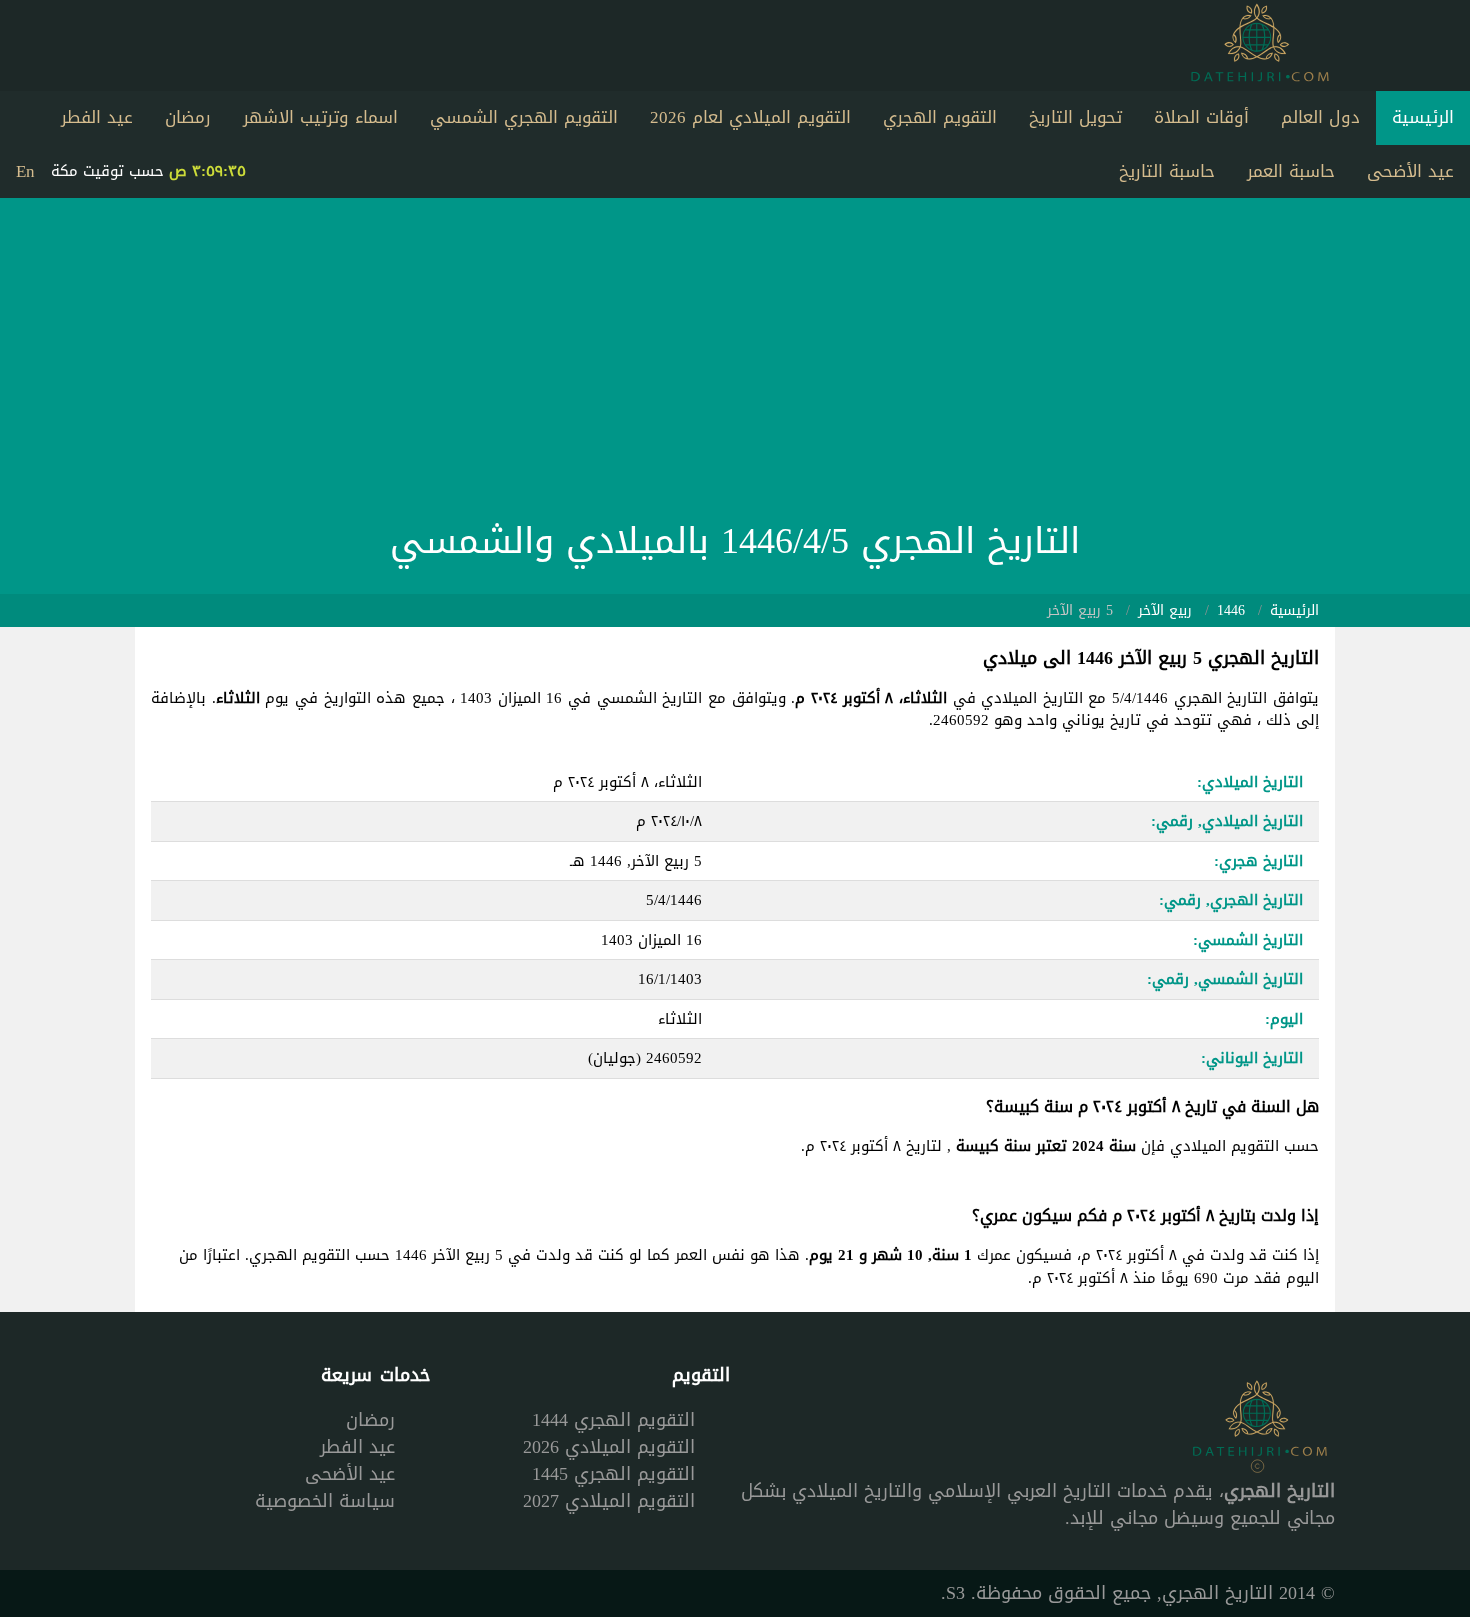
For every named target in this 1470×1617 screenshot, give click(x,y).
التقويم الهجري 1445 (613, 1474)
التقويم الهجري (940, 117)
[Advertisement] (735, 364)
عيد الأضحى (1410, 171)
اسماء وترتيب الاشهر (320, 117)
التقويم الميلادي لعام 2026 (750, 117)
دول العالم (1320, 117)
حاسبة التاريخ (1167, 171)
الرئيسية (1423, 117)
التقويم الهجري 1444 (613, 1420)
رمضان (188, 117)
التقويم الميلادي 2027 (609, 1501)
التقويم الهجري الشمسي (524, 117)
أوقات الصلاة (1201, 117)
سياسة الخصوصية (325, 1501)
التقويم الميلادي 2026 (609, 1447)
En (25, 171)
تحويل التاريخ (1075, 117)
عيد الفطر (97, 117)
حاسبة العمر (1291, 171)
